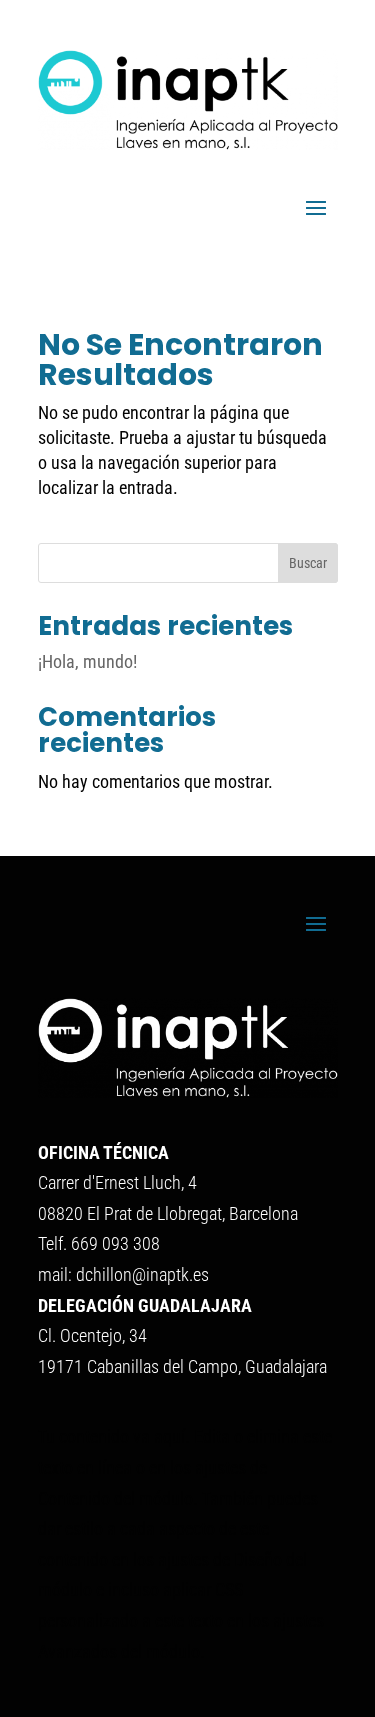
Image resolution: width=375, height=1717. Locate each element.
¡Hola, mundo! (87, 661)
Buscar (308, 563)
